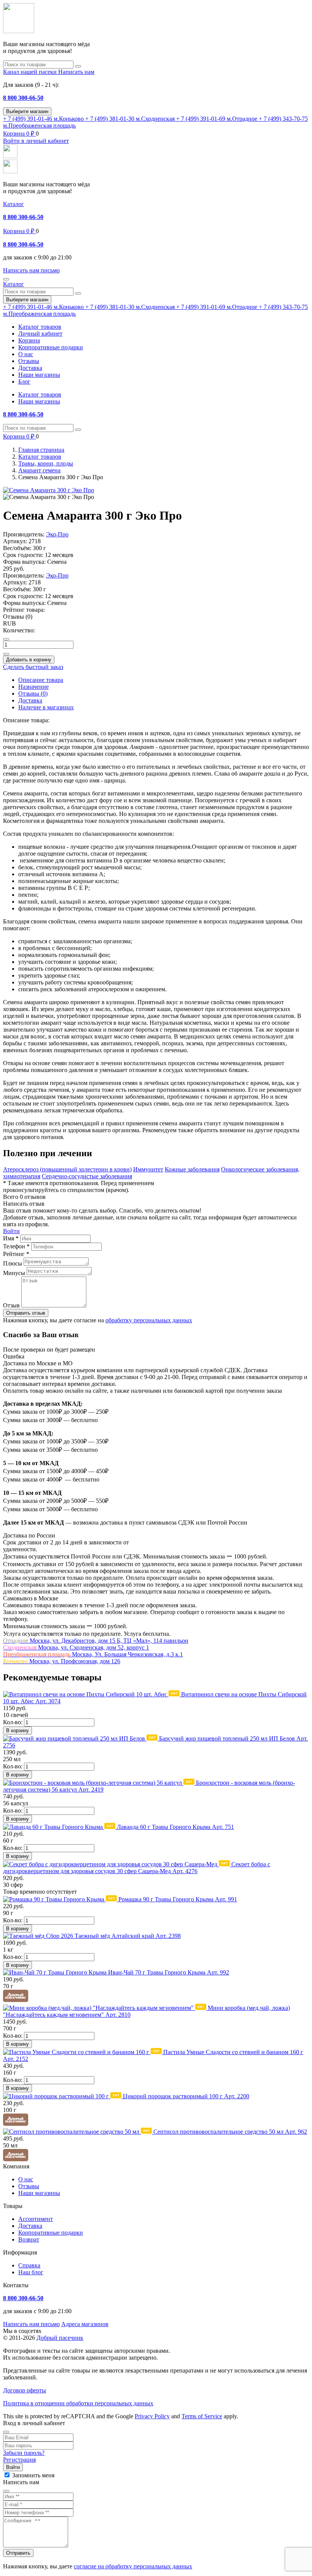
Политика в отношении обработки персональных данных (78, 2403)
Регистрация (19, 2460)
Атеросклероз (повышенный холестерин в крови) (67, 1169)
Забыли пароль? (24, 2453)
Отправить (18, 2553)
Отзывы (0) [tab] (33, 694)
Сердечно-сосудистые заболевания (87, 1176)
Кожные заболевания (192, 1169)
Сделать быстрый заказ (33, 667)
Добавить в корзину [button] (29, 660)
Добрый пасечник (60, 2338)
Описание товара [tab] (41, 680)
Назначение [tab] (33, 687)
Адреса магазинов (85, 2324)
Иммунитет (148, 1169)
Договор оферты (25, 2390)
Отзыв (11, 1305)
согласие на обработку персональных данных (133, 2566)
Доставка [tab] (30, 700)
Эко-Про (57, 534)
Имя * (11, 1238)
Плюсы (13, 1263)
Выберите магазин (27, 111)
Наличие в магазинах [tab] (46, 707)
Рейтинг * (16, 1254)
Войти (11, 1231)
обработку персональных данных (149, 1320)
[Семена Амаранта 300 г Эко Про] (49, 490)
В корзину (18, 1730)
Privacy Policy (152, 2416)
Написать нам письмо (31, 2324)
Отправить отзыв (26, 1313)
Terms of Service (202, 2416)
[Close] (6, 2432)
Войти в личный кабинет (36, 141)
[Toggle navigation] (6, 279)
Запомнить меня (33, 2475)
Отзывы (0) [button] (18, 617)
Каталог (14, 204)
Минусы (14, 1273)
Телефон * (16, 1246)
